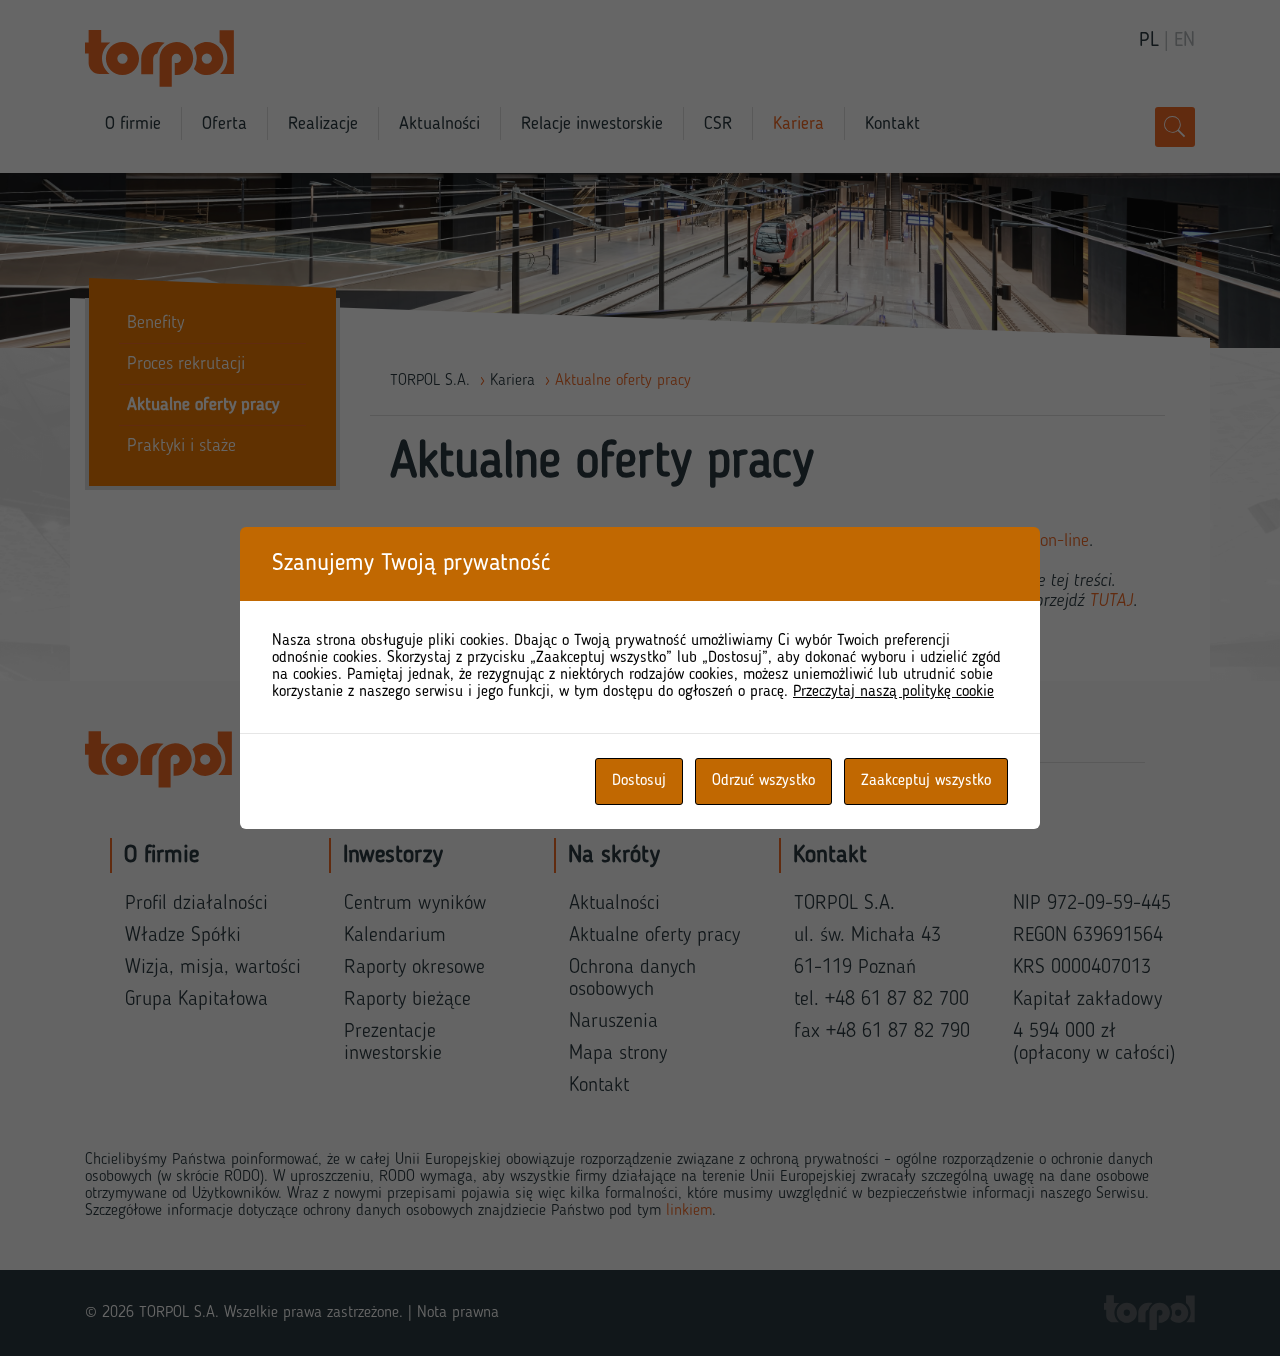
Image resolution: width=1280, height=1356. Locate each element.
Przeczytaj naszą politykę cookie (893, 692)
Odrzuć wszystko (763, 781)
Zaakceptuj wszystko (926, 781)
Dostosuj (639, 781)
